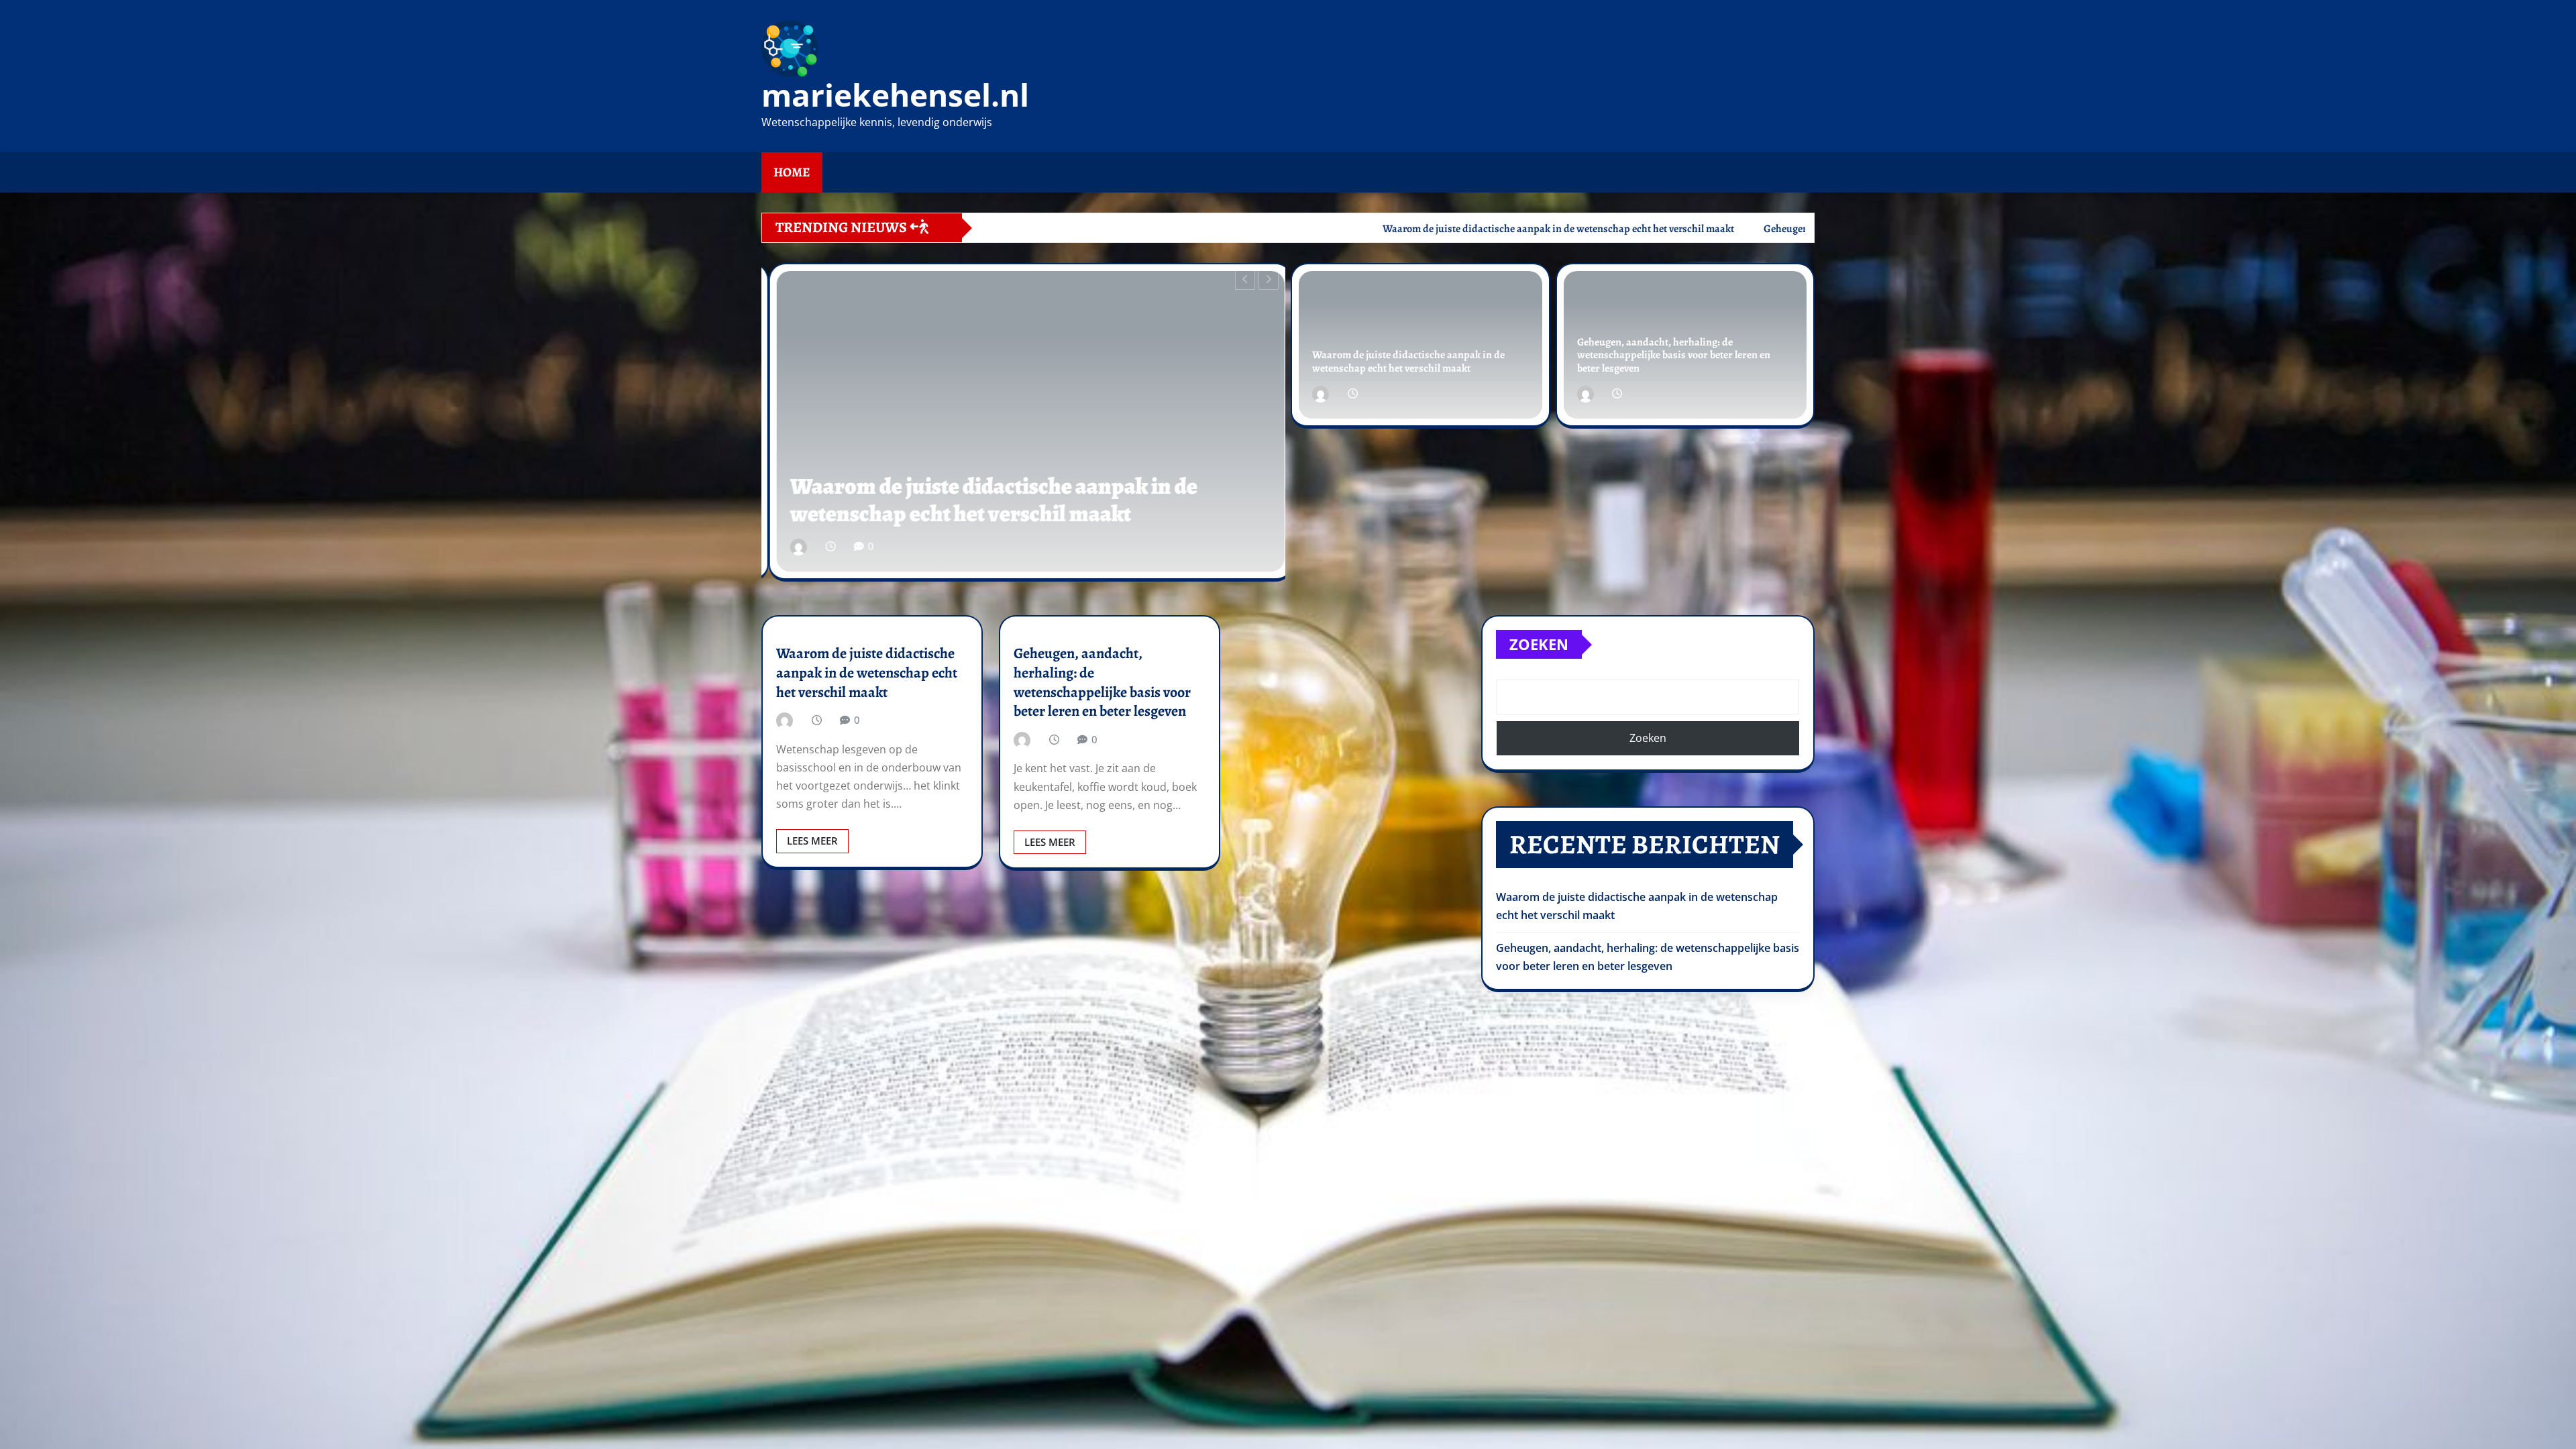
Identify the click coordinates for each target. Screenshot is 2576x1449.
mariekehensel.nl (895, 95)
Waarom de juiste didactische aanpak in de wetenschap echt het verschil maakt (1408, 361)
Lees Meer (812, 841)
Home (792, 172)
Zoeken (1539, 644)
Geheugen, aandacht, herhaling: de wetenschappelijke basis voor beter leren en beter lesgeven (1022, 486)
